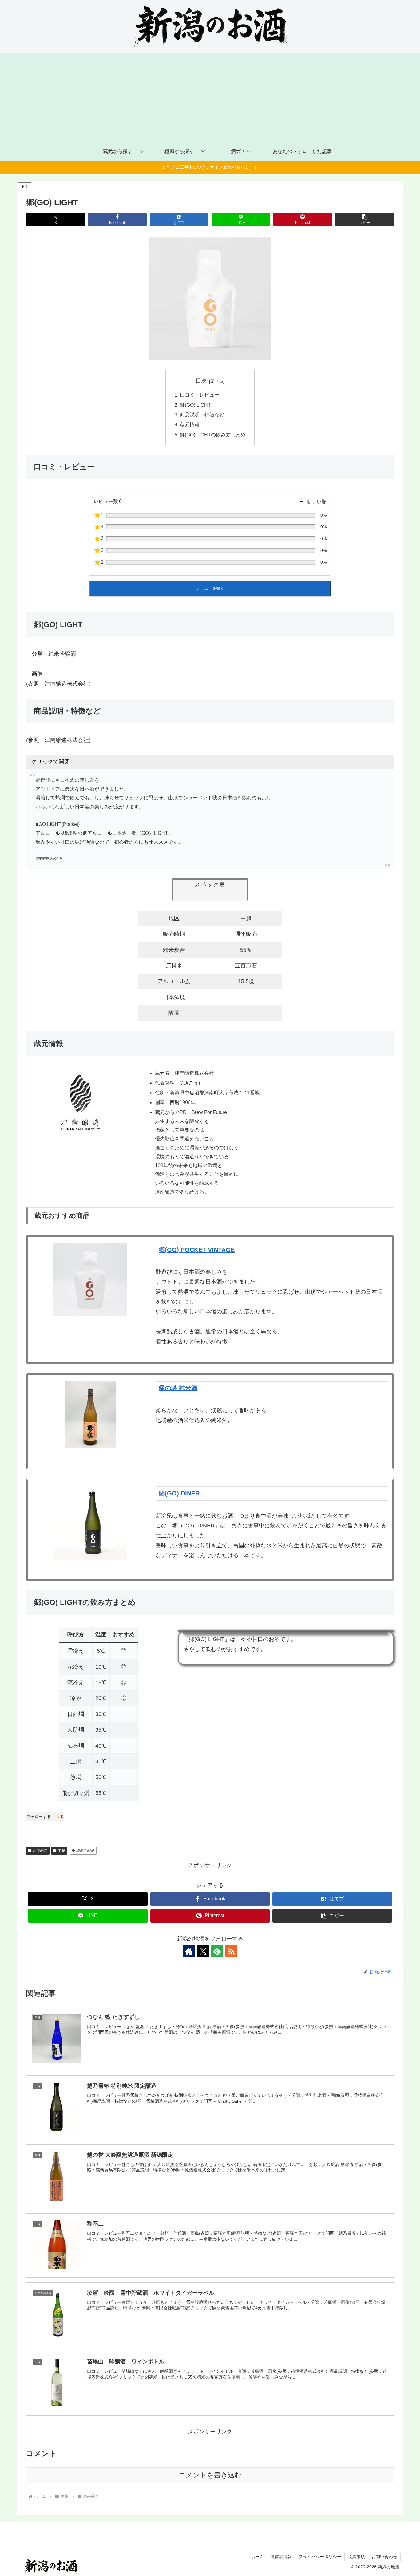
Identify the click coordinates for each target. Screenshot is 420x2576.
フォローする (45, 1817)
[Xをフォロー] (203, 1951)
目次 (201, 381)
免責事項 (356, 2557)
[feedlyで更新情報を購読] (217, 1951)
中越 (61, 1851)
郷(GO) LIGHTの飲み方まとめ (213, 435)
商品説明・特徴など (202, 415)
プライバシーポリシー (320, 2557)
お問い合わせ (384, 2557)
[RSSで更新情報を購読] (231, 1951)
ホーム (257, 2557)
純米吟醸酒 (85, 1851)
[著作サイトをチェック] (189, 1951)
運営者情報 (281, 2557)
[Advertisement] (210, 96)
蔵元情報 (190, 424)
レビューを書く (210, 588)
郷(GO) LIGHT (195, 405)
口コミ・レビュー (200, 395)
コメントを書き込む (210, 2475)
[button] (365, 219)
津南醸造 (40, 1851)
